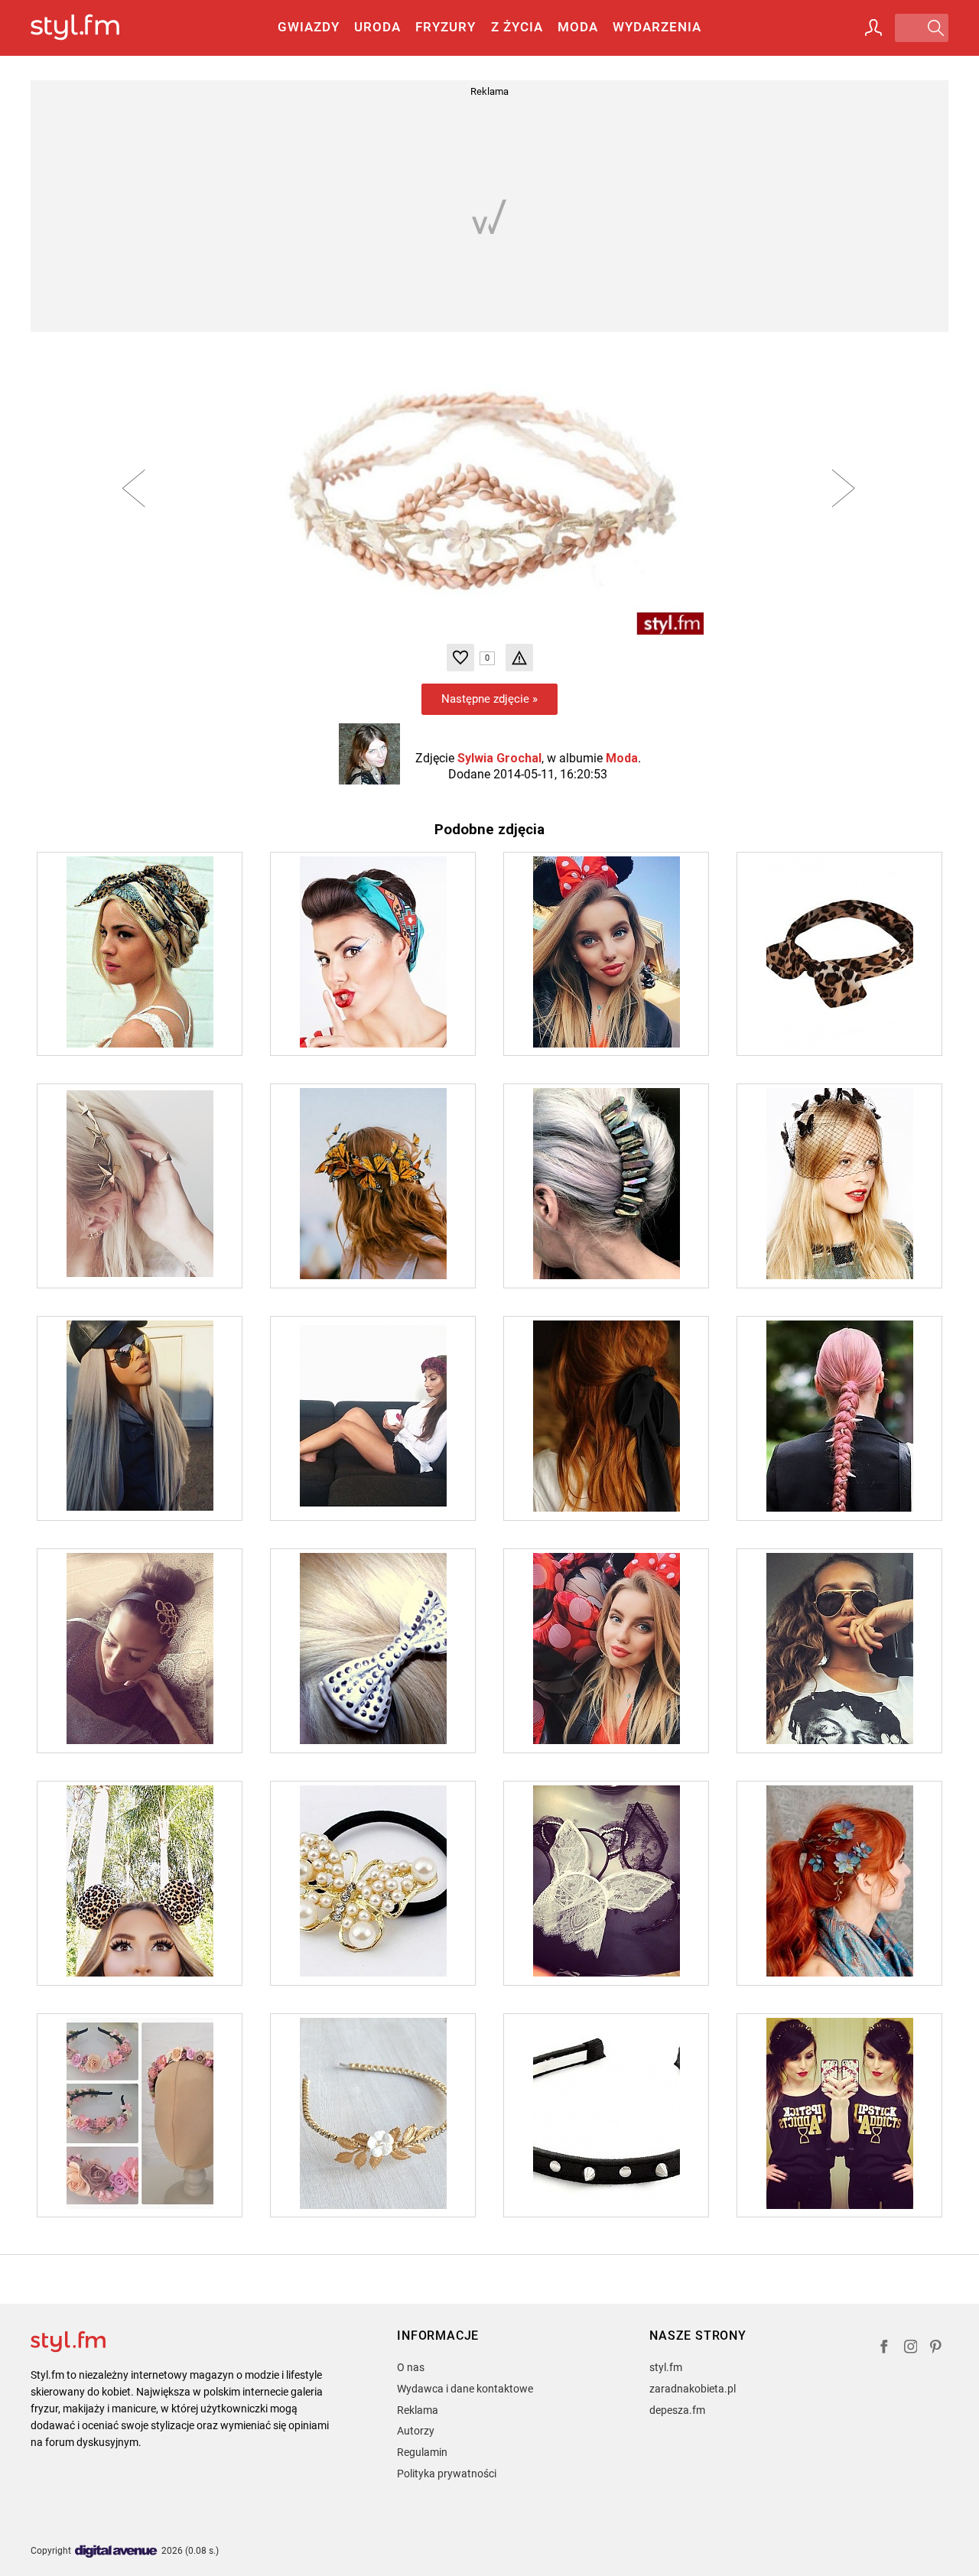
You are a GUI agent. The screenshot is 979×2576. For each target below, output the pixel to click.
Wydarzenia (657, 27)
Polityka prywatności (447, 2474)
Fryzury (446, 27)
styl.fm (666, 2367)
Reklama (418, 2410)
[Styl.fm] (91, 28)
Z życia (517, 27)
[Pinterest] (937, 2349)
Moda (578, 27)
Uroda (377, 27)
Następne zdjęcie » (489, 699)
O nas (411, 2367)
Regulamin (422, 2452)
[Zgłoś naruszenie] (519, 658)
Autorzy (416, 2431)
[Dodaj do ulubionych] (460, 658)
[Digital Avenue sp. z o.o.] (116, 2552)
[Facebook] (884, 2349)
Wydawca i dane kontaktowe (465, 2389)
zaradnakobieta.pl (693, 2389)
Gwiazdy (309, 27)
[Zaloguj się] (873, 28)
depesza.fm (677, 2410)
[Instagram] (911, 2349)
